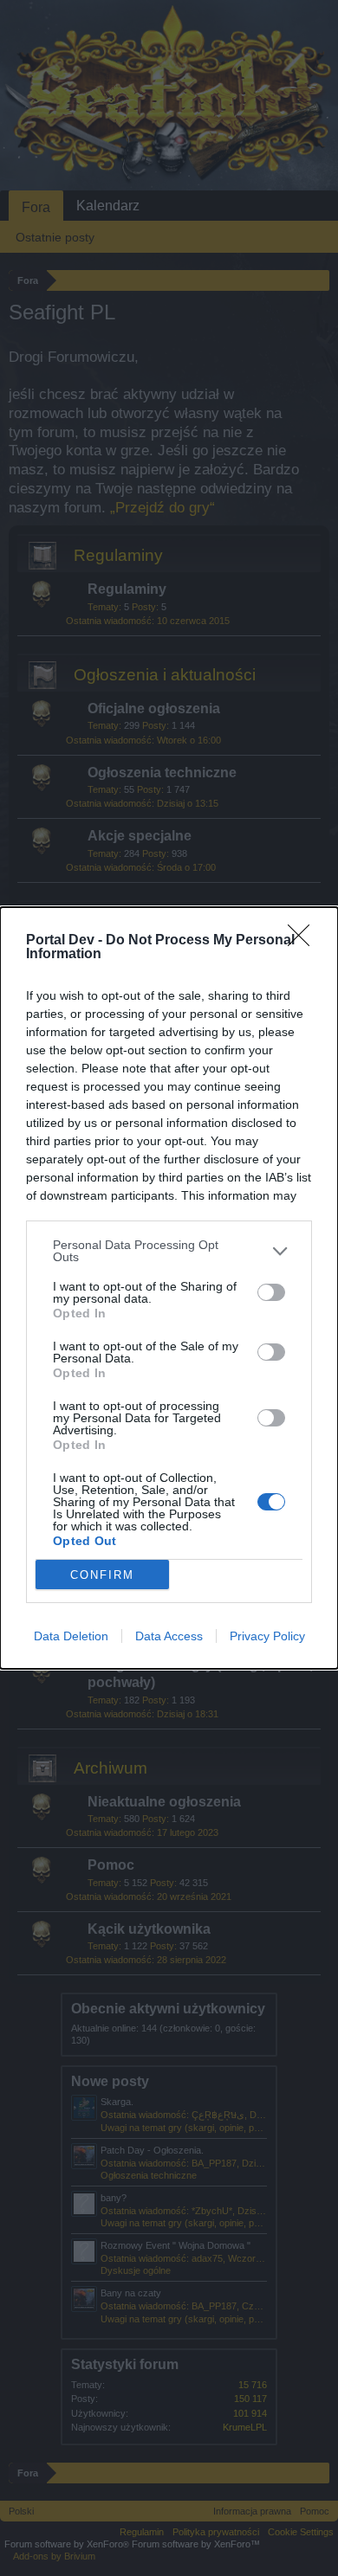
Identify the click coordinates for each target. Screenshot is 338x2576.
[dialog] (169, 1288)
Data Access (169, 1636)
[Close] (304, 941)
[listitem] (169, 1251)
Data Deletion (71, 1636)
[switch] (271, 1292)
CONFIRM (102, 1575)
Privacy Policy (267, 1636)
